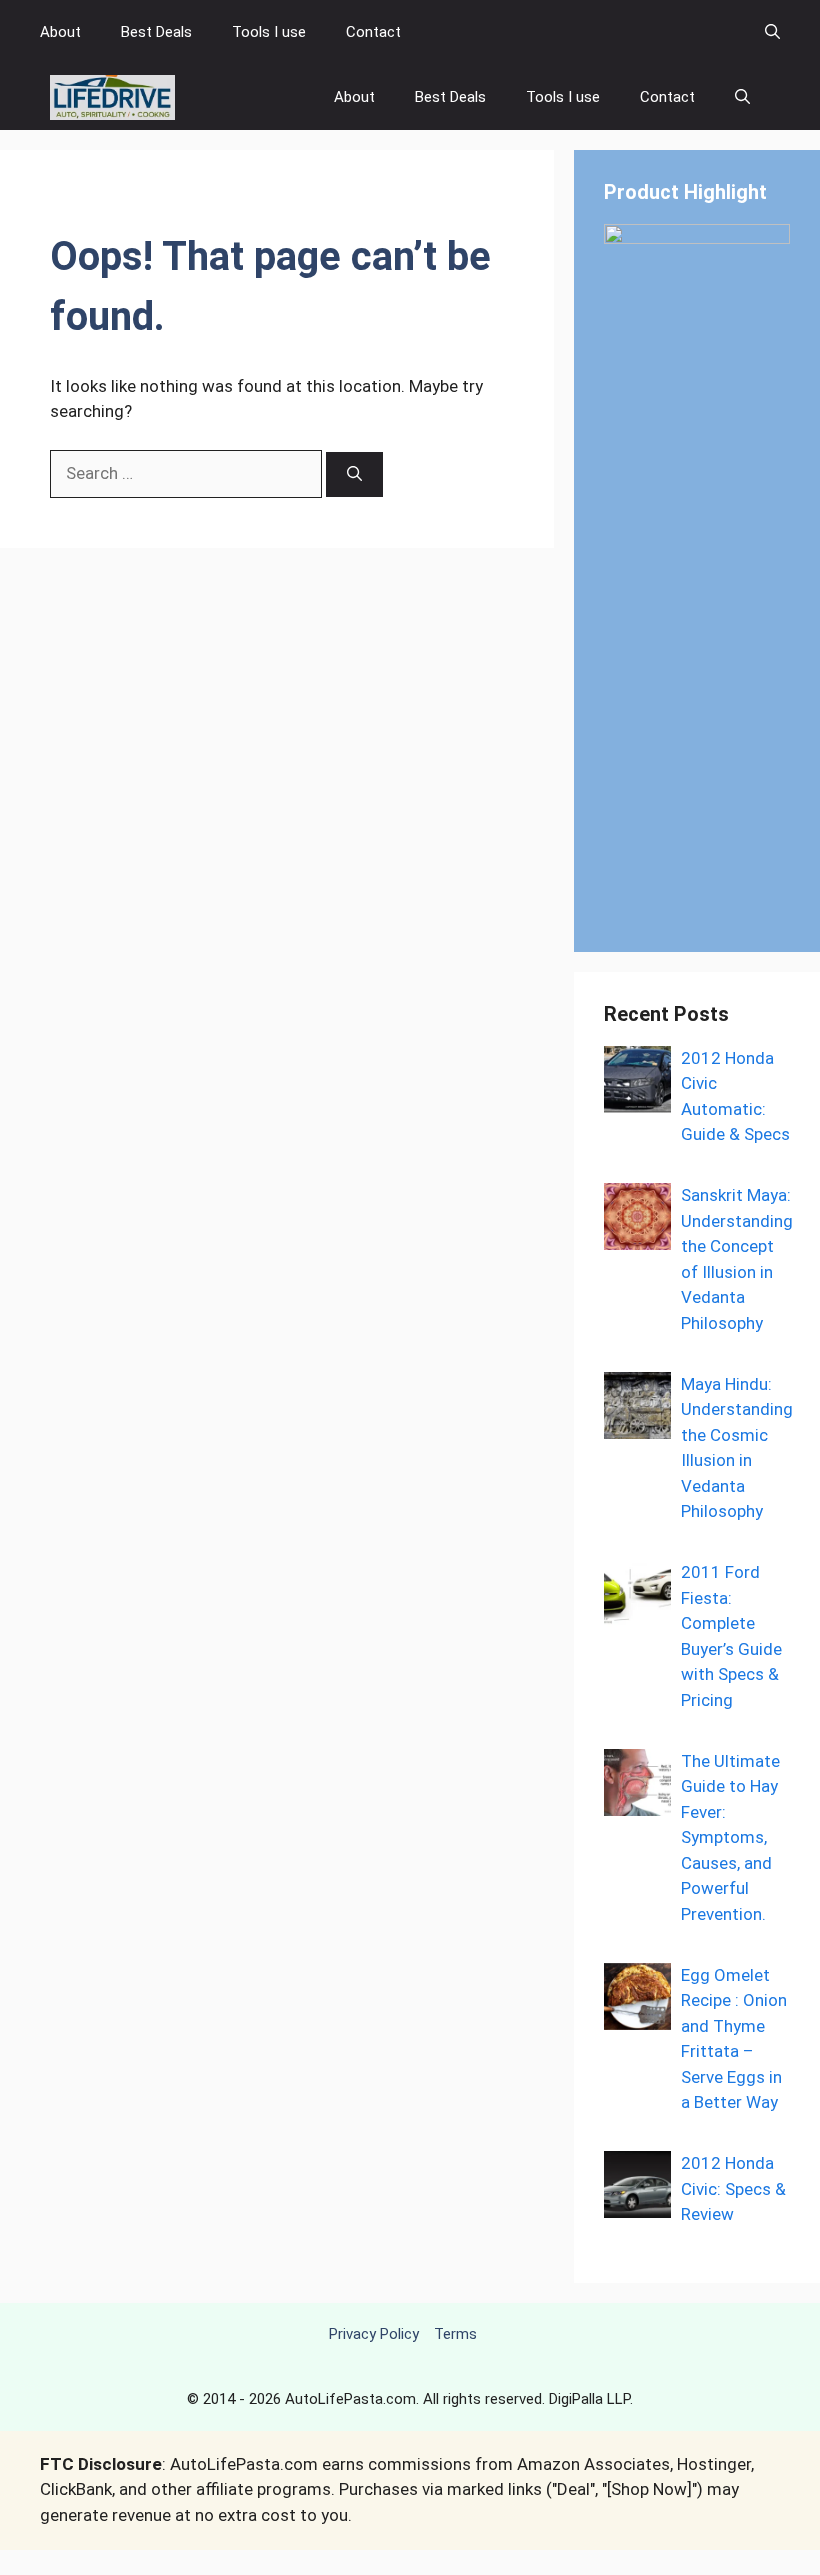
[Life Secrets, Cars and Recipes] (112, 97)
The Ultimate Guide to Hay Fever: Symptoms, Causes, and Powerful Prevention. (730, 1837)
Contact (373, 32)
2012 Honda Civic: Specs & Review (733, 2188)
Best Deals (156, 32)
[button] (772, 32)
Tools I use (269, 32)
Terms (455, 2334)
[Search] (354, 474)
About (60, 32)
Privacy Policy (374, 2334)
